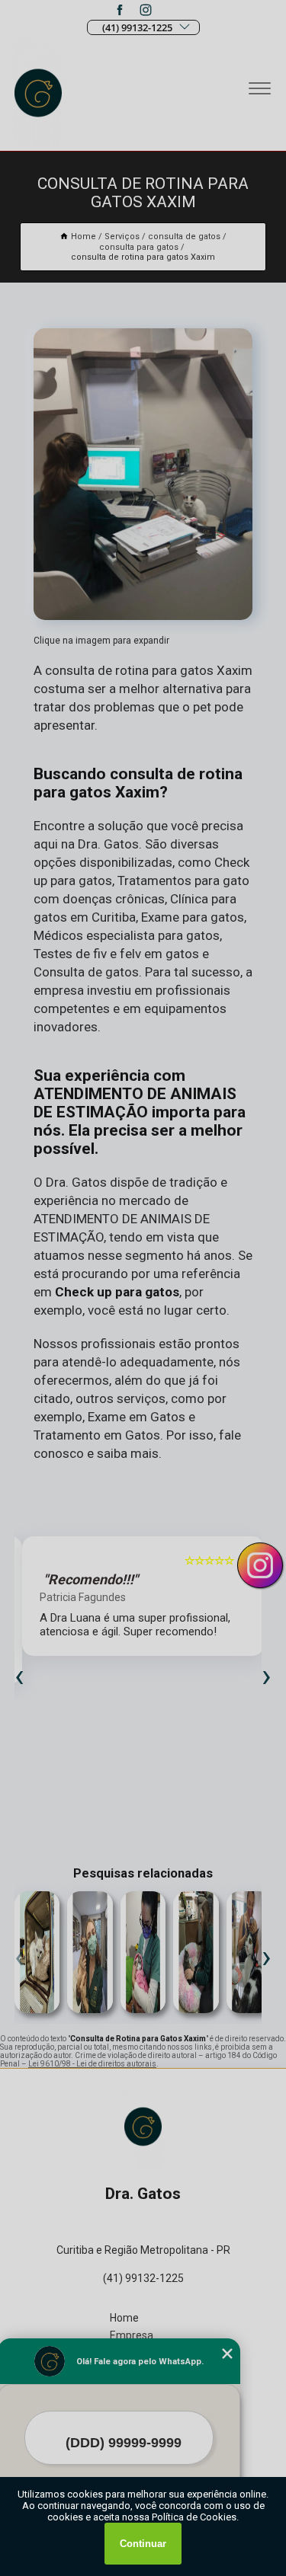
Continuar (143, 2544)
